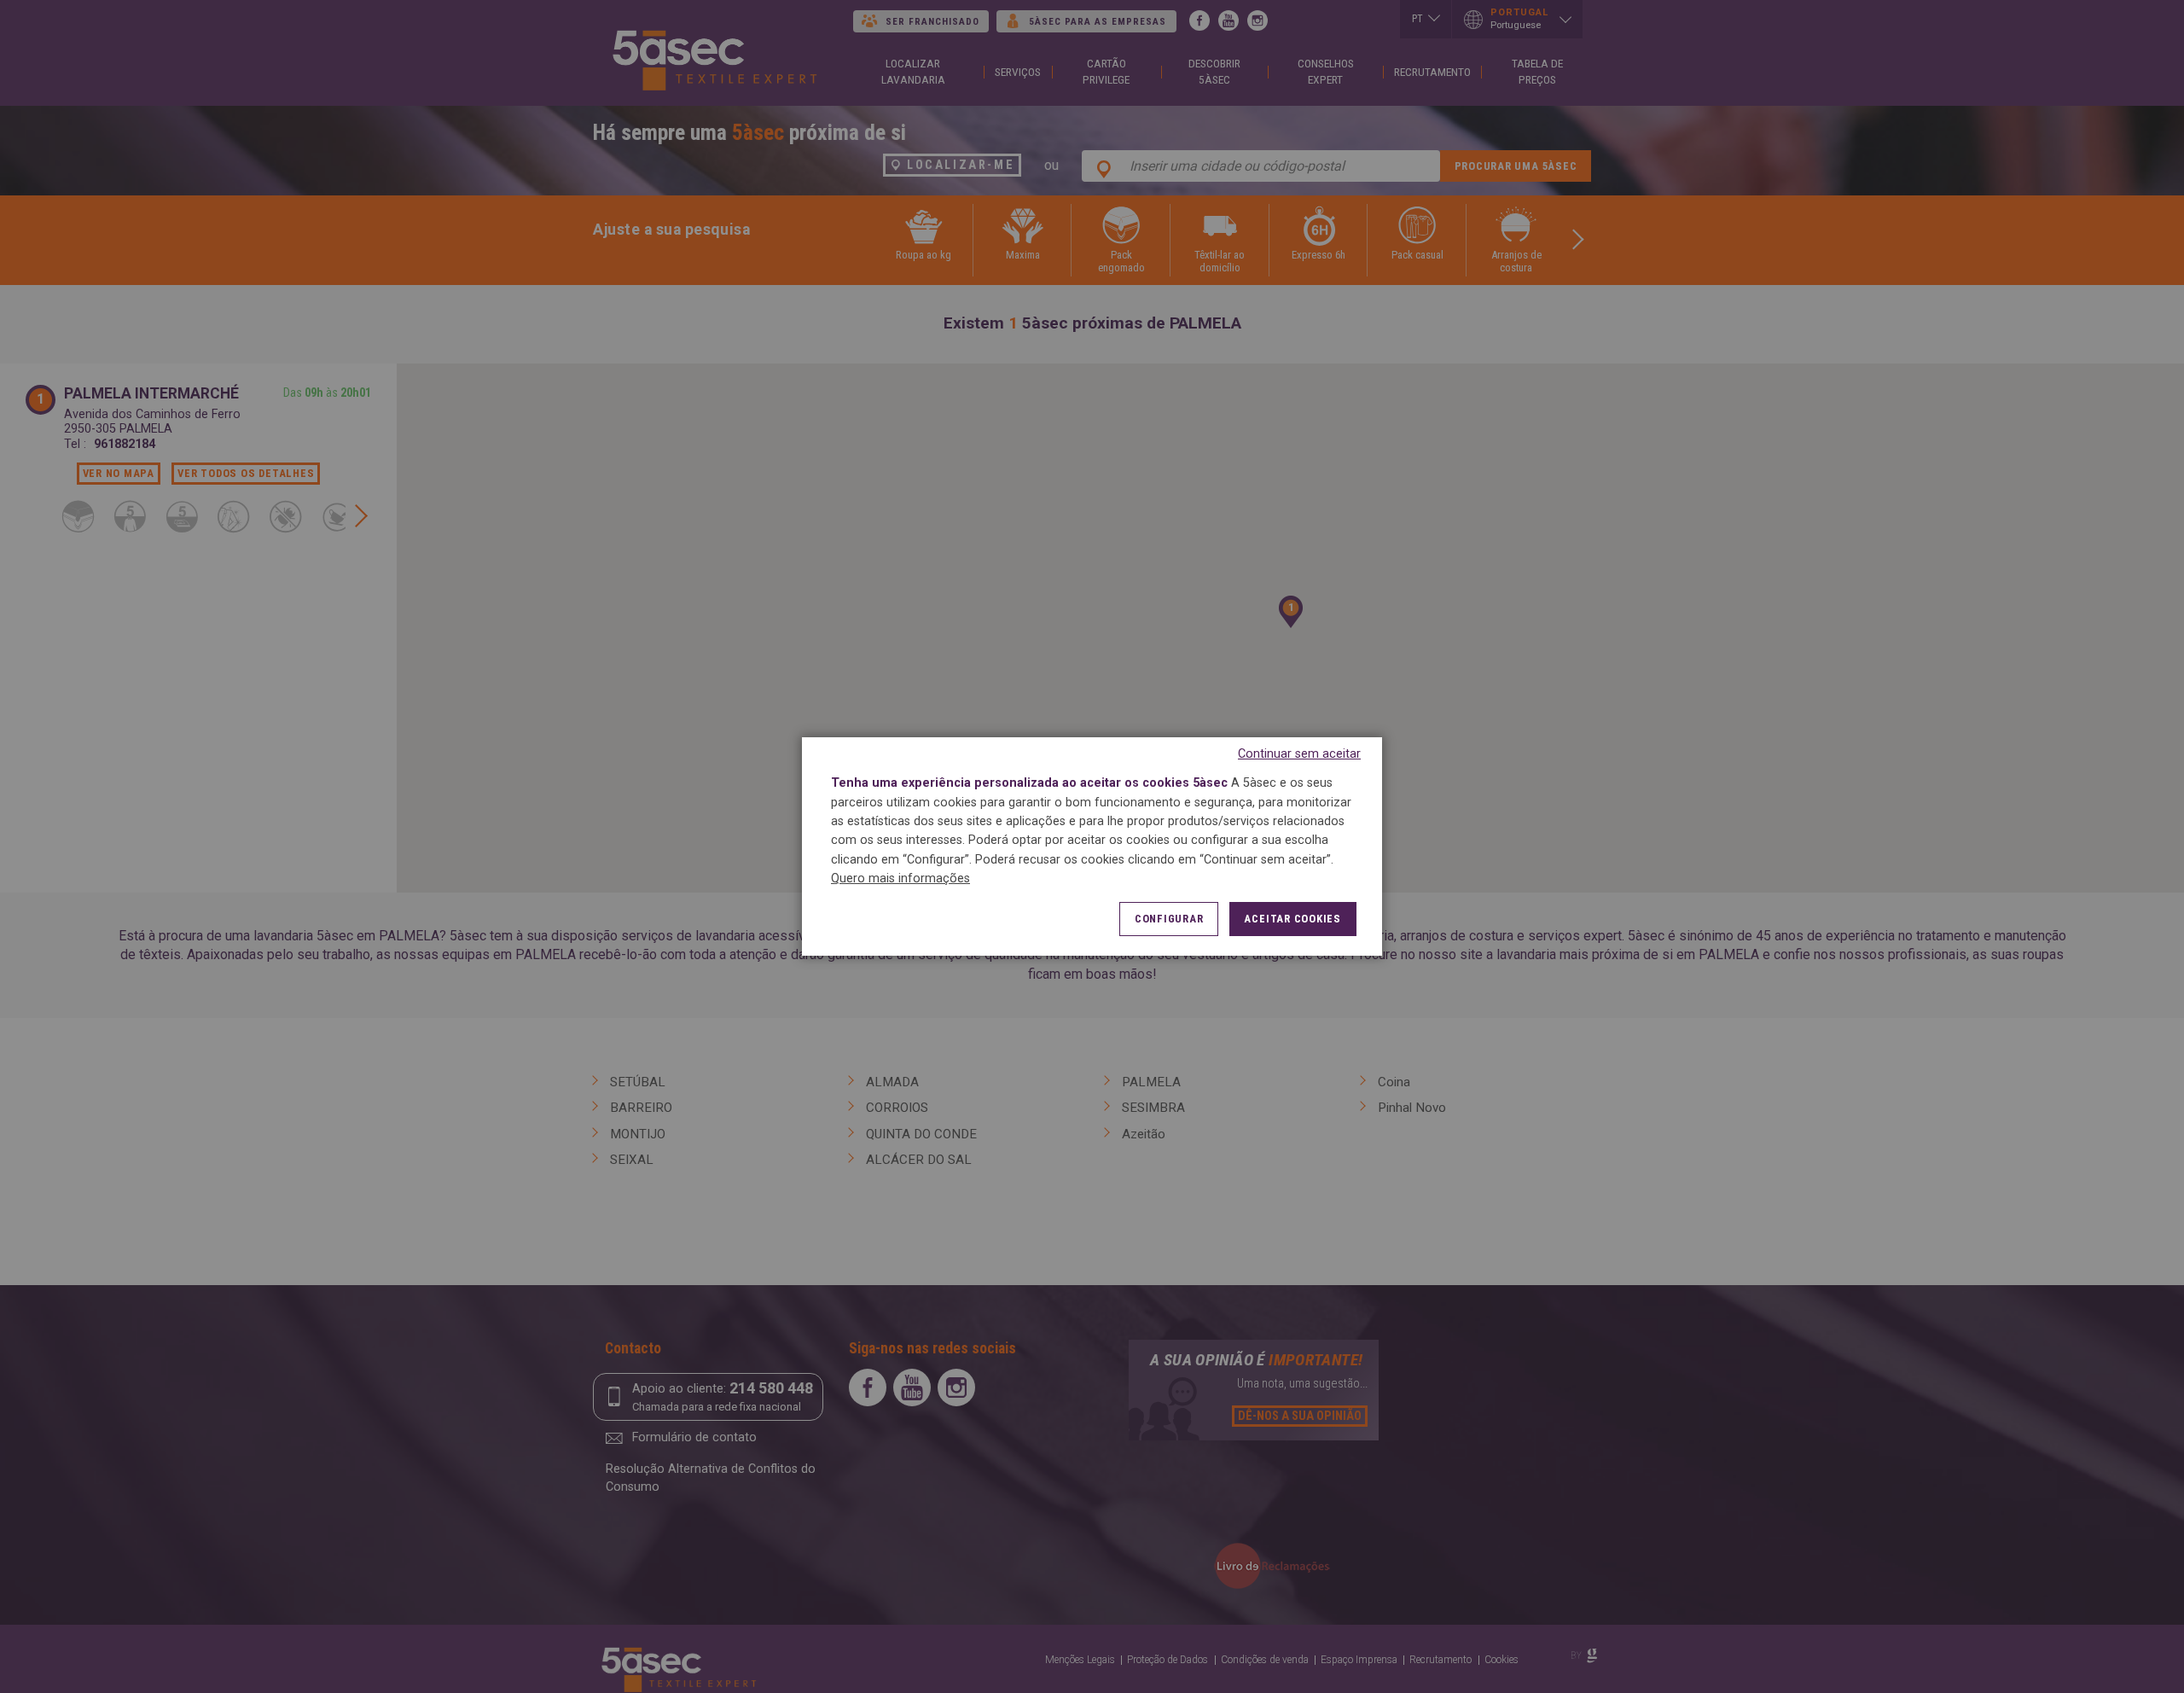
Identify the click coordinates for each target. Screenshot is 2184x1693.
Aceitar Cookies (1292, 919)
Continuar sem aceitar (1299, 754)
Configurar (1169, 919)
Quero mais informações (900, 878)
